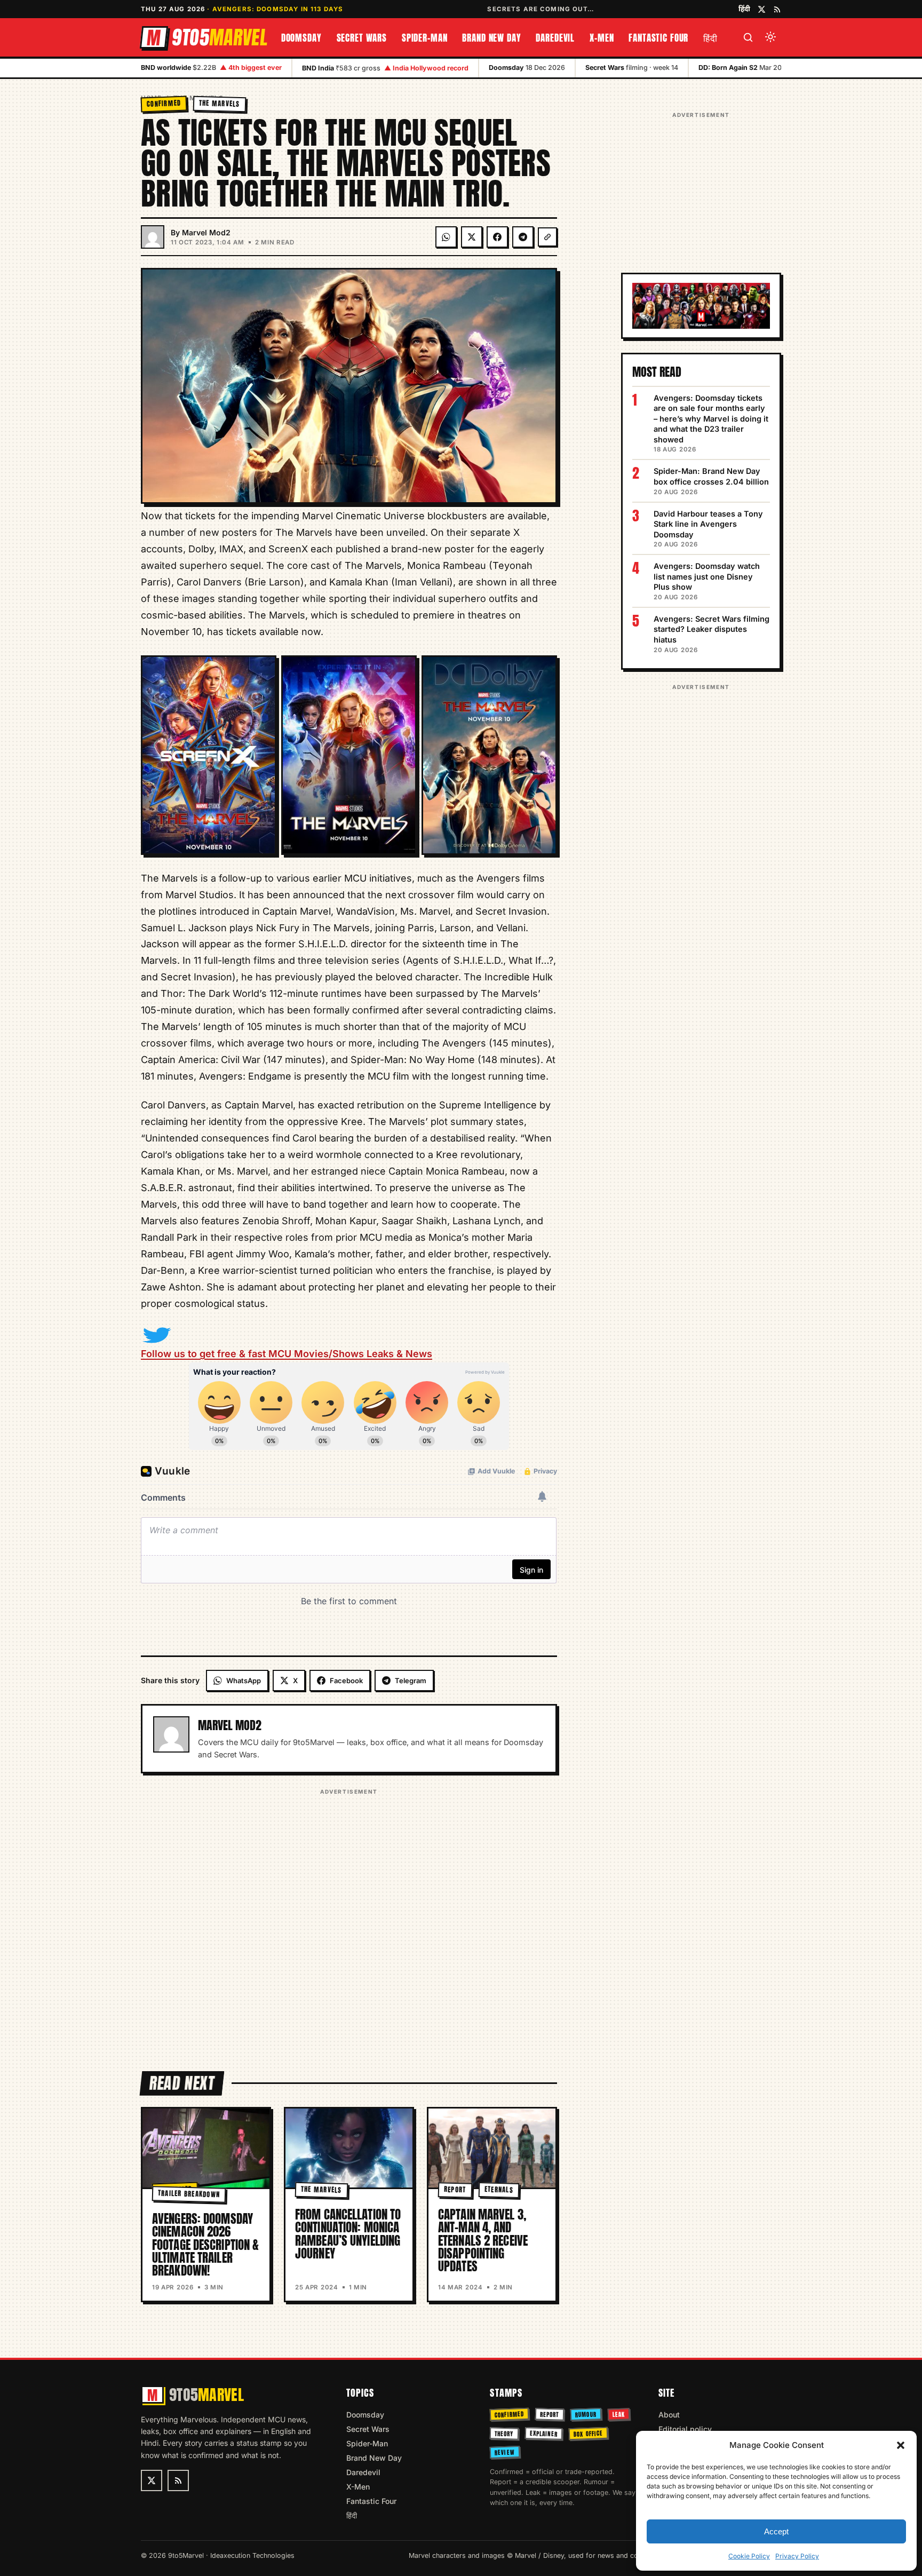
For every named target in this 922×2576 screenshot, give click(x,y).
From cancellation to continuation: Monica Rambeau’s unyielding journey (348, 2234)
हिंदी (744, 9)
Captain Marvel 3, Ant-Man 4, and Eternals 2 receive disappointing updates (483, 2240)
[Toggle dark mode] (770, 37)
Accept (776, 2531)
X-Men (602, 38)
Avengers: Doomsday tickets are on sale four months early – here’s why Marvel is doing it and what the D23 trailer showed (711, 419)
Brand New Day (491, 38)
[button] (901, 2445)
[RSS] (777, 9)
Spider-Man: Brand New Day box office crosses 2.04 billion (711, 476)
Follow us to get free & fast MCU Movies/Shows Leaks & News (287, 1354)
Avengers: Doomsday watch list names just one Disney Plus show (707, 576)
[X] (472, 237)
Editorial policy (685, 2429)
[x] (762, 9)
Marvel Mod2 (206, 232)
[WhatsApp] (446, 237)
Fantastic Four (658, 38)
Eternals (498, 2190)
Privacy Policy (797, 2556)
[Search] (748, 37)
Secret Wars (362, 38)
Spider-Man (425, 38)
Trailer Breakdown (189, 2194)
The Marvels (220, 103)
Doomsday (301, 38)
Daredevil (555, 38)
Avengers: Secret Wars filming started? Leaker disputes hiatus (712, 629)
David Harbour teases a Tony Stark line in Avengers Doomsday (708, 524)
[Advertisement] (349, 1923)
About (669, 2415)
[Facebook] (497, 237)
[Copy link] (547, 237)
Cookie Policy (749, 2556)
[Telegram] (523, 237)
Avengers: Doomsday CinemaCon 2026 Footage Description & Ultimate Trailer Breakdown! (205, 2245)
